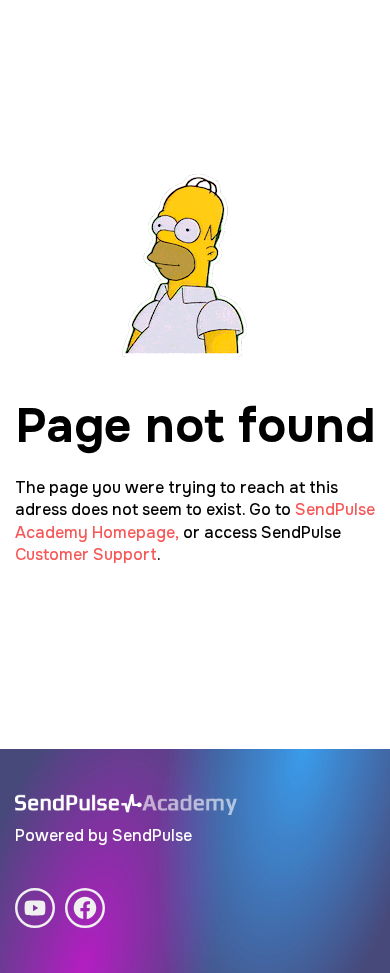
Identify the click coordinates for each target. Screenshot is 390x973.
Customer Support (86, 554)
